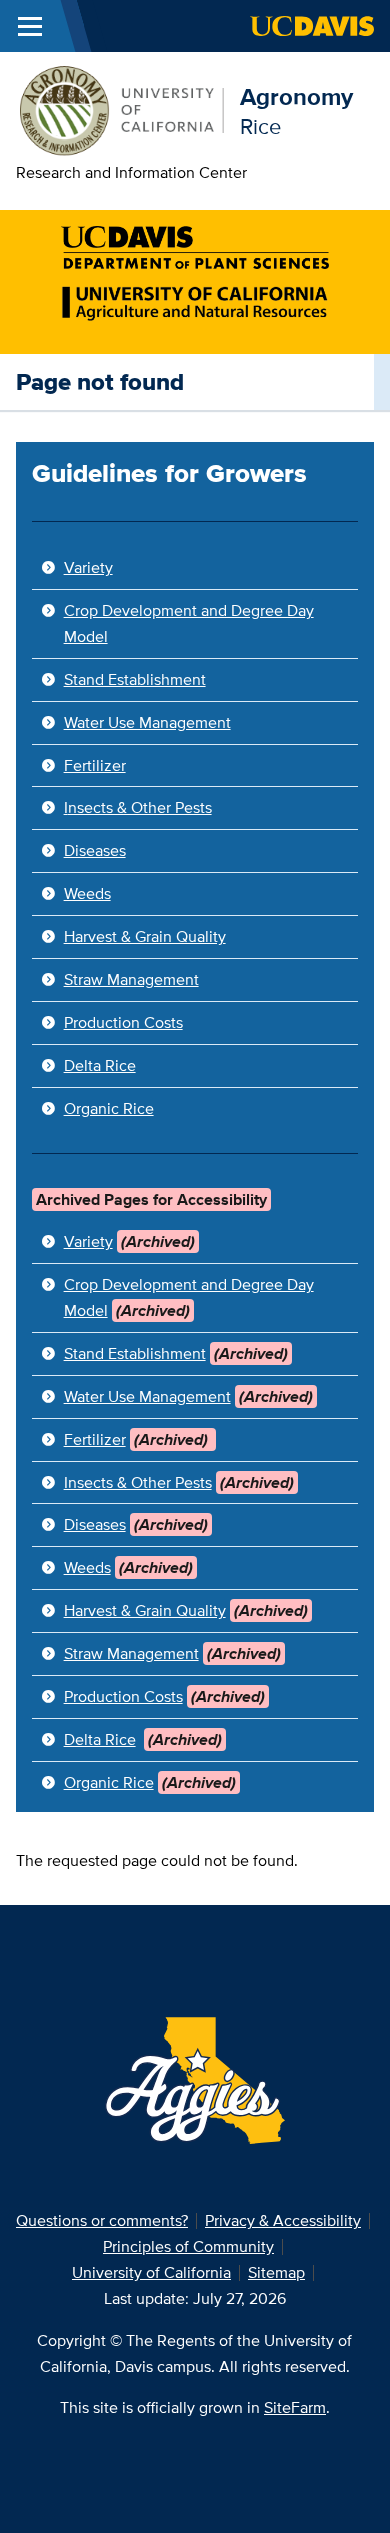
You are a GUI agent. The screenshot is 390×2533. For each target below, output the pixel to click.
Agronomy (296, 96)
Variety (88, 567)
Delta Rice (100, 1065)
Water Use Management (147, 722)
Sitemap (276, 2272)
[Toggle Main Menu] (30, 26)
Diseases (95, 850)
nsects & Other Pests (140, 807)
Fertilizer (95, 765)
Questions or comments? (102, 2220)
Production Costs (123, 1022)
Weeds (87, 893)
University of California (151, 2272)
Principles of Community (188, 2246)
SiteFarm (295, 2407)
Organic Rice (109, 1108)
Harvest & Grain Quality (145, 936)
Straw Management (131, 979)
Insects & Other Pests (138, 1482)
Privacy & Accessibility (283, 2220)
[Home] (120, 108)
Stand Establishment (135, 679)
